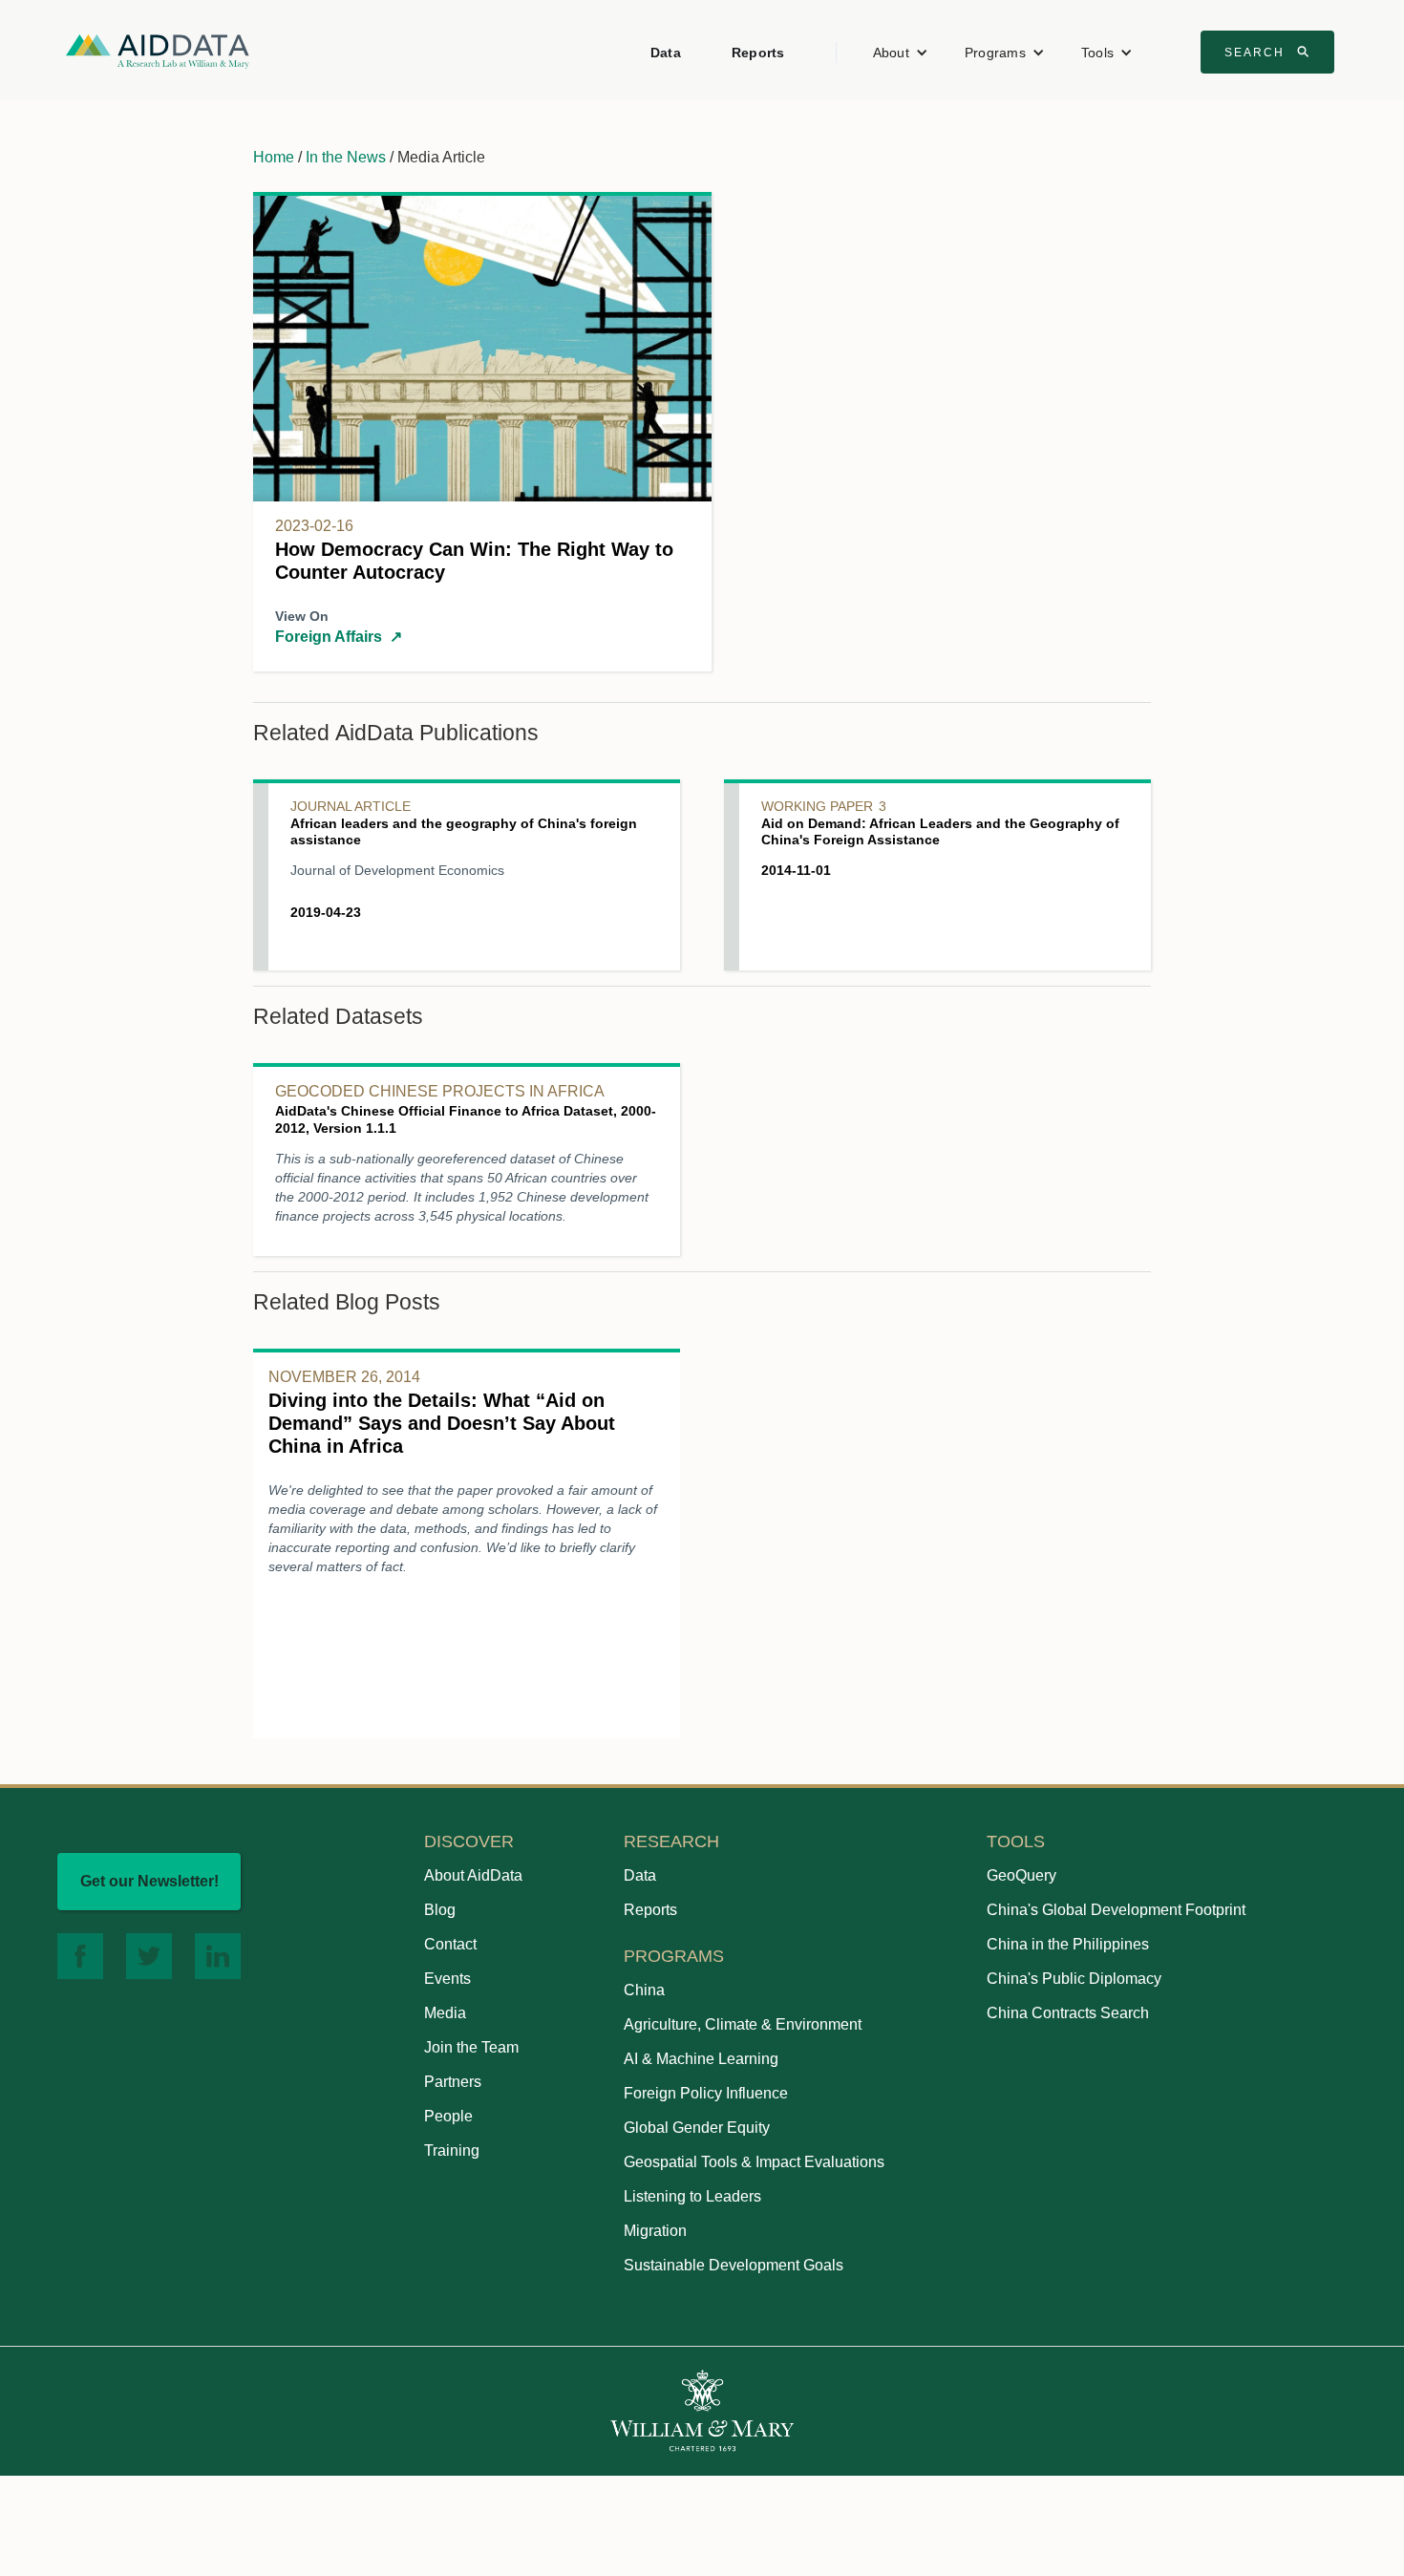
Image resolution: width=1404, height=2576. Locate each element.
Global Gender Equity (697, 2128)
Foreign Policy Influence (706, 2093)
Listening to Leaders (692, 2196)
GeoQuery (1021, 1875)
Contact (450, 1944)
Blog (440, 1910)
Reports (758, 53)
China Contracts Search (1068, 2013)
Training (452, 2150)
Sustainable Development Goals (734, 2265)
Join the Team (471, 2047)
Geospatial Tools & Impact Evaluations (754, 2162)
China (644, 1990)
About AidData (473, 1875)
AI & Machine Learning (701, 2059)
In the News (346, 157)
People (448, 2116)
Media (445, 2013)
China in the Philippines (1068, 1944)
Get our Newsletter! (149, 1881)
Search (1269, 52)
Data (666, 53)
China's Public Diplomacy (1074, 1979)
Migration (655, 2231)
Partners (453, 2082)
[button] (901, 53)
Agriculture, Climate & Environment (743, 2024)
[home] (158, 50)
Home (274, 157)
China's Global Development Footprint (1116, 1910)
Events (447, 1979)
